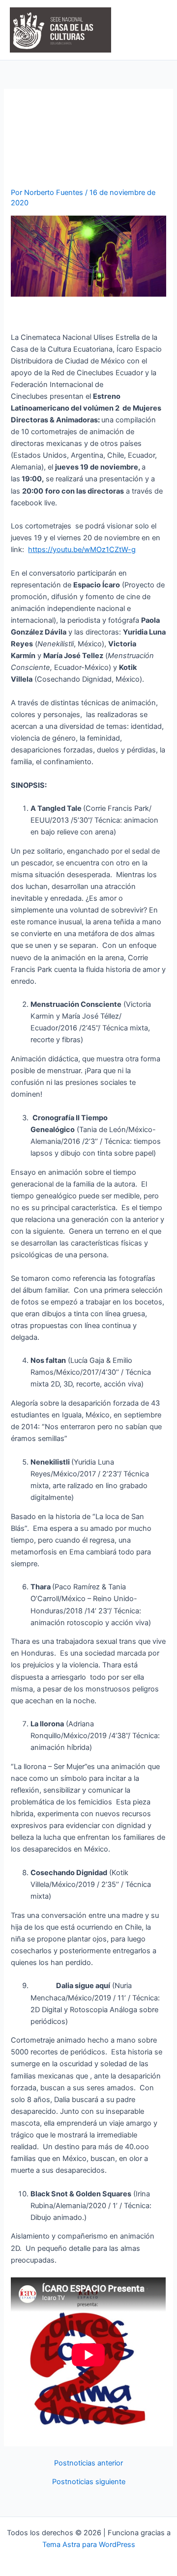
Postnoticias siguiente (89, 2482)
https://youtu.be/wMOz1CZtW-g (82, 550)
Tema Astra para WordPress (89, 2545)
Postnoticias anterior (88, 2463)
